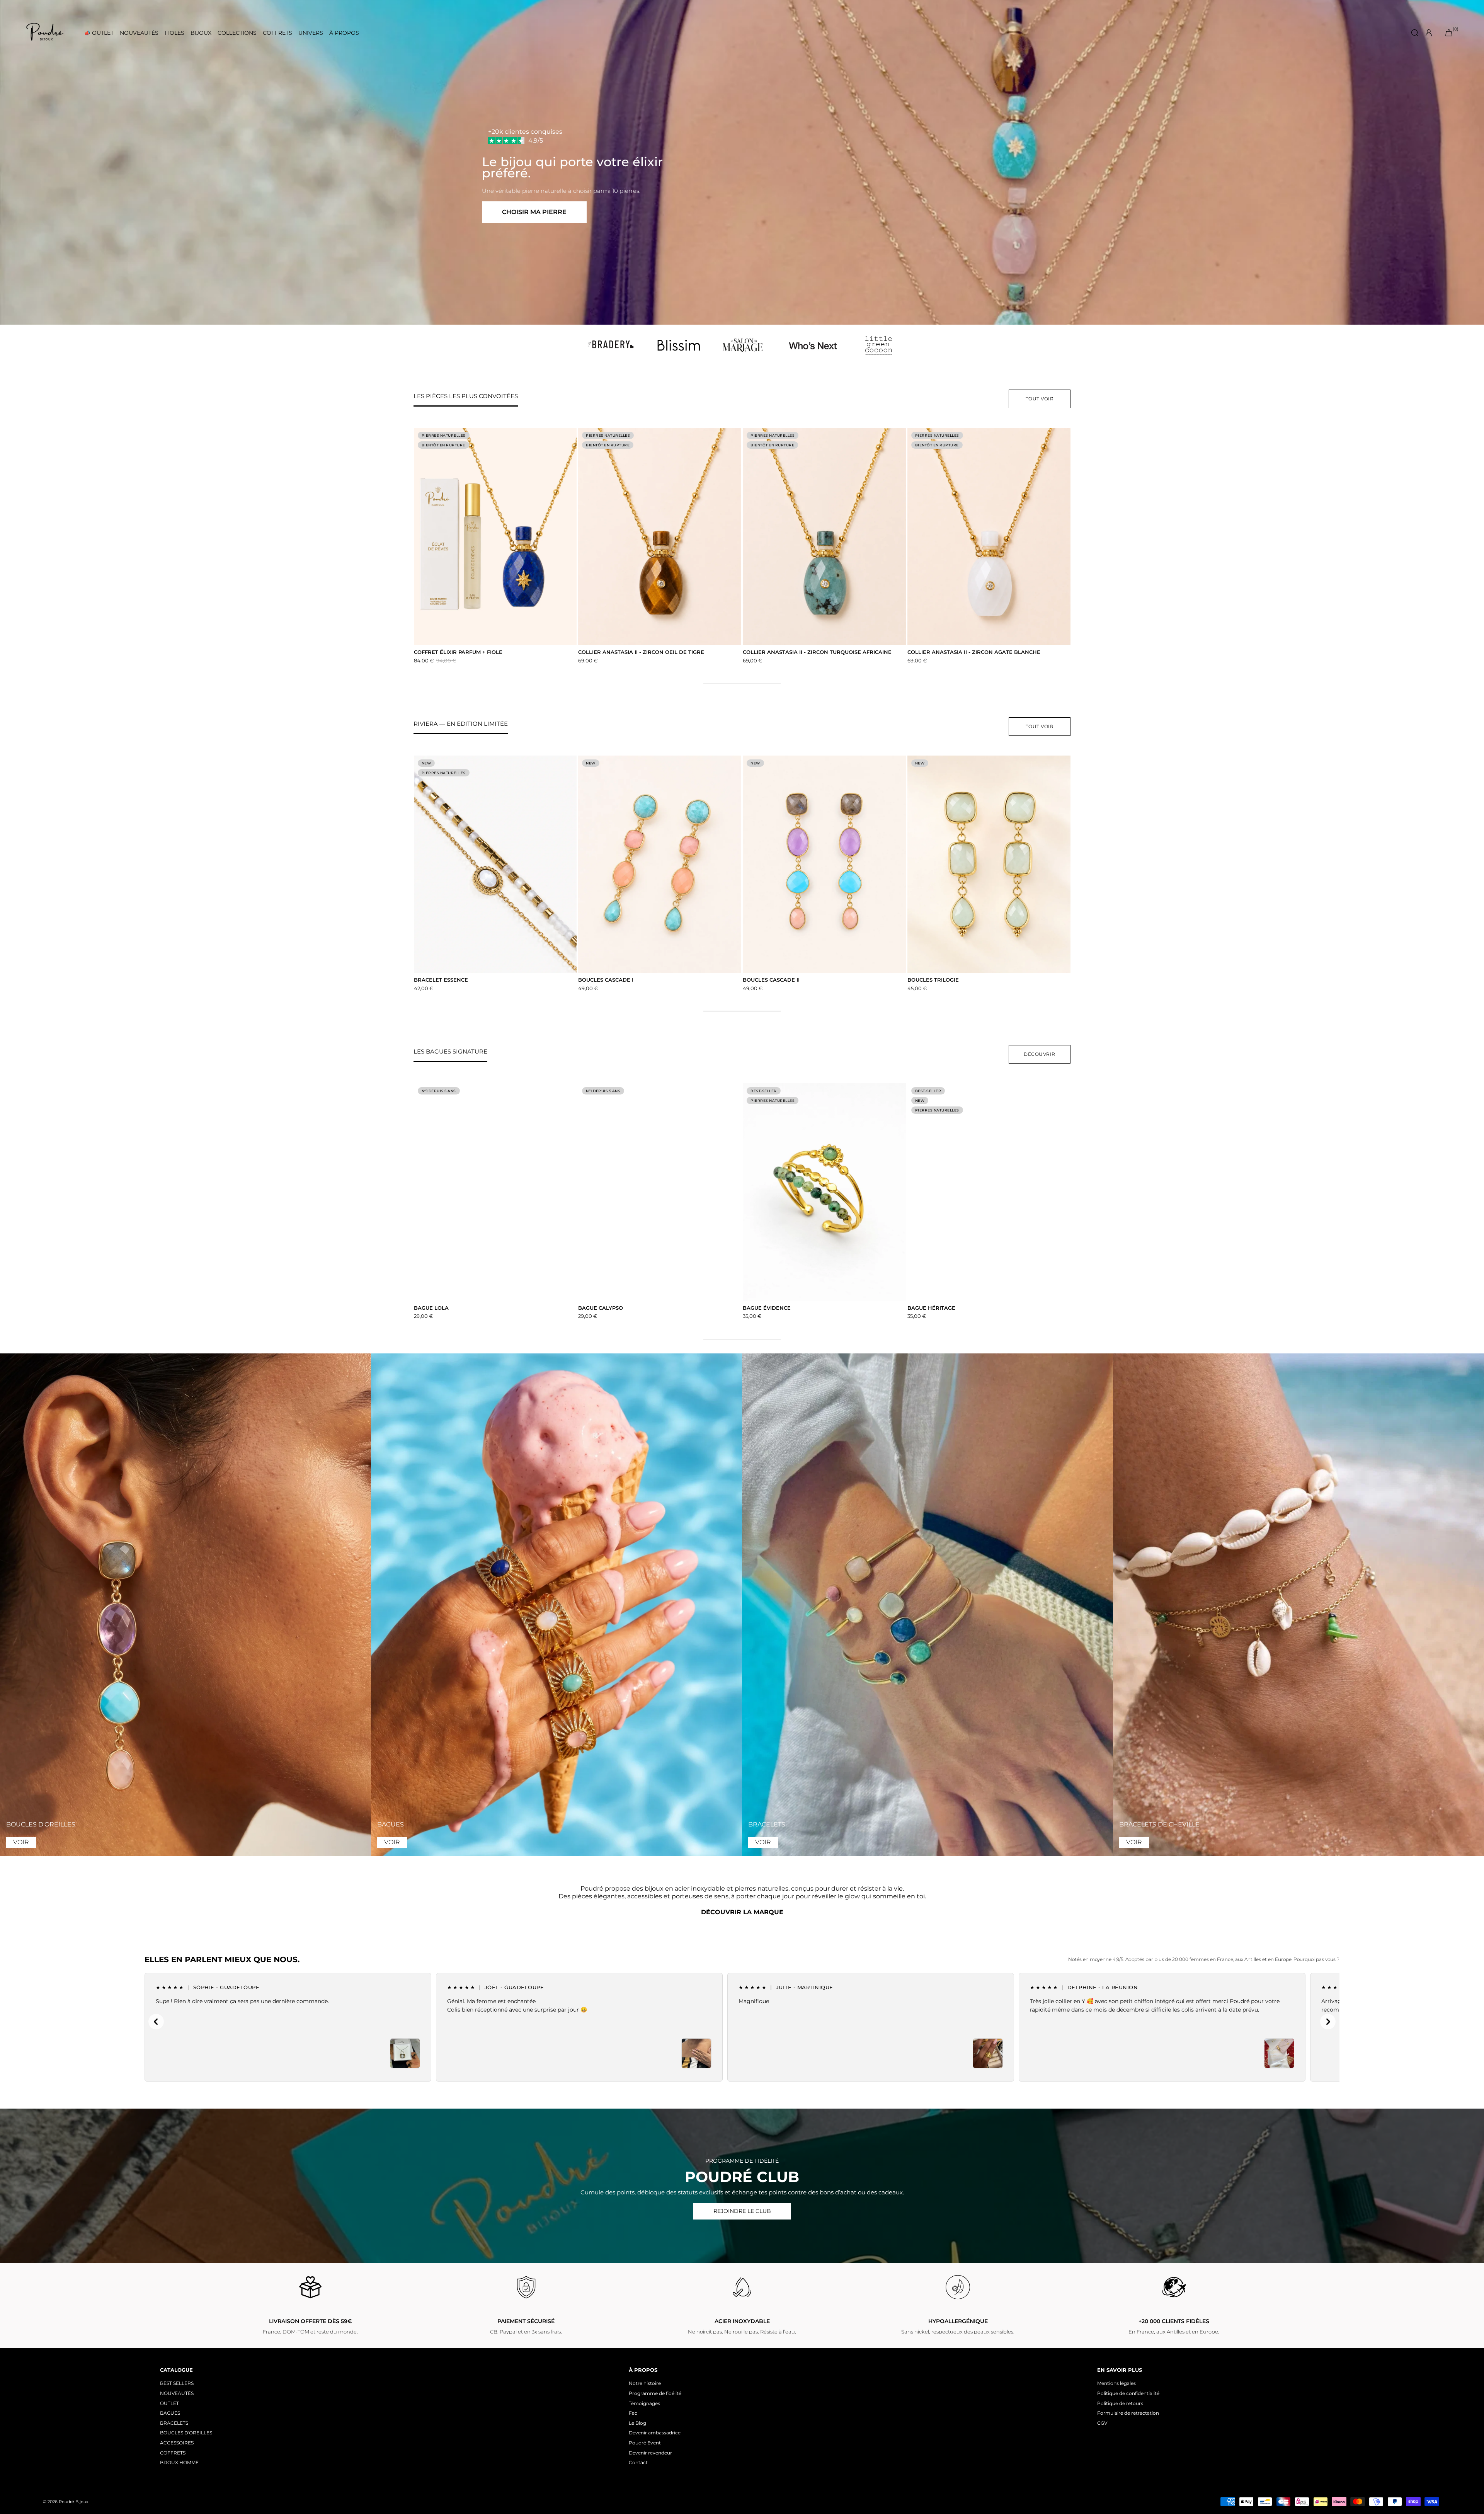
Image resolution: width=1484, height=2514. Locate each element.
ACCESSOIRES (177, 2443)
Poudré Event (645, 2443)
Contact (638, 2462)
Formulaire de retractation (1128, 2413)
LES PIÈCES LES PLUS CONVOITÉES (466, 396)
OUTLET (169, 2403)
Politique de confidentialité (1128, 2393)
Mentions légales (1116, 2383)
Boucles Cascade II (771, 980)
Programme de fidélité (655, 2393)
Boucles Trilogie (933, 980)
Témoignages (644, 2403)
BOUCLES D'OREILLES (186, 2433)
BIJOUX (201, 33)
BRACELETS (174, 2423)
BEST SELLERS (177, 2383)
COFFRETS (277, 33)
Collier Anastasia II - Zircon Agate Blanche (974, 652)
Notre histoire (645, 2383)
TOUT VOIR (1040, 399)
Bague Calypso (601, 1308)
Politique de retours (1120, 2403)
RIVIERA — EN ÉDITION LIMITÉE (461, 724)
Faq (633, 2413)
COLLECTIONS (237, 33)
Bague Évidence (767, 1308)
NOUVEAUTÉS (139, 33)
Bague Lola (431, 1308)
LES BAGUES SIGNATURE (450, 1051)
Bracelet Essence (441, 980)
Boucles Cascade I (606, 980)
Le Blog (637, 2423)
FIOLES (174, 33)
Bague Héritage (931, 1308)
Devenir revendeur (650, 2453)
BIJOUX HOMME (179, 2462)
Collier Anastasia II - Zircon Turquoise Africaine (817, 652)
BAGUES (170, 2413)
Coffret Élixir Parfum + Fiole (458, 652)
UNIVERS (311, 33)
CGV (1102, 2423)
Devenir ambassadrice (655, 2433)
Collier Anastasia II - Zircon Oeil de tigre (641, 652)
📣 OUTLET (99, 33)
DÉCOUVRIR (1040, 1054)
